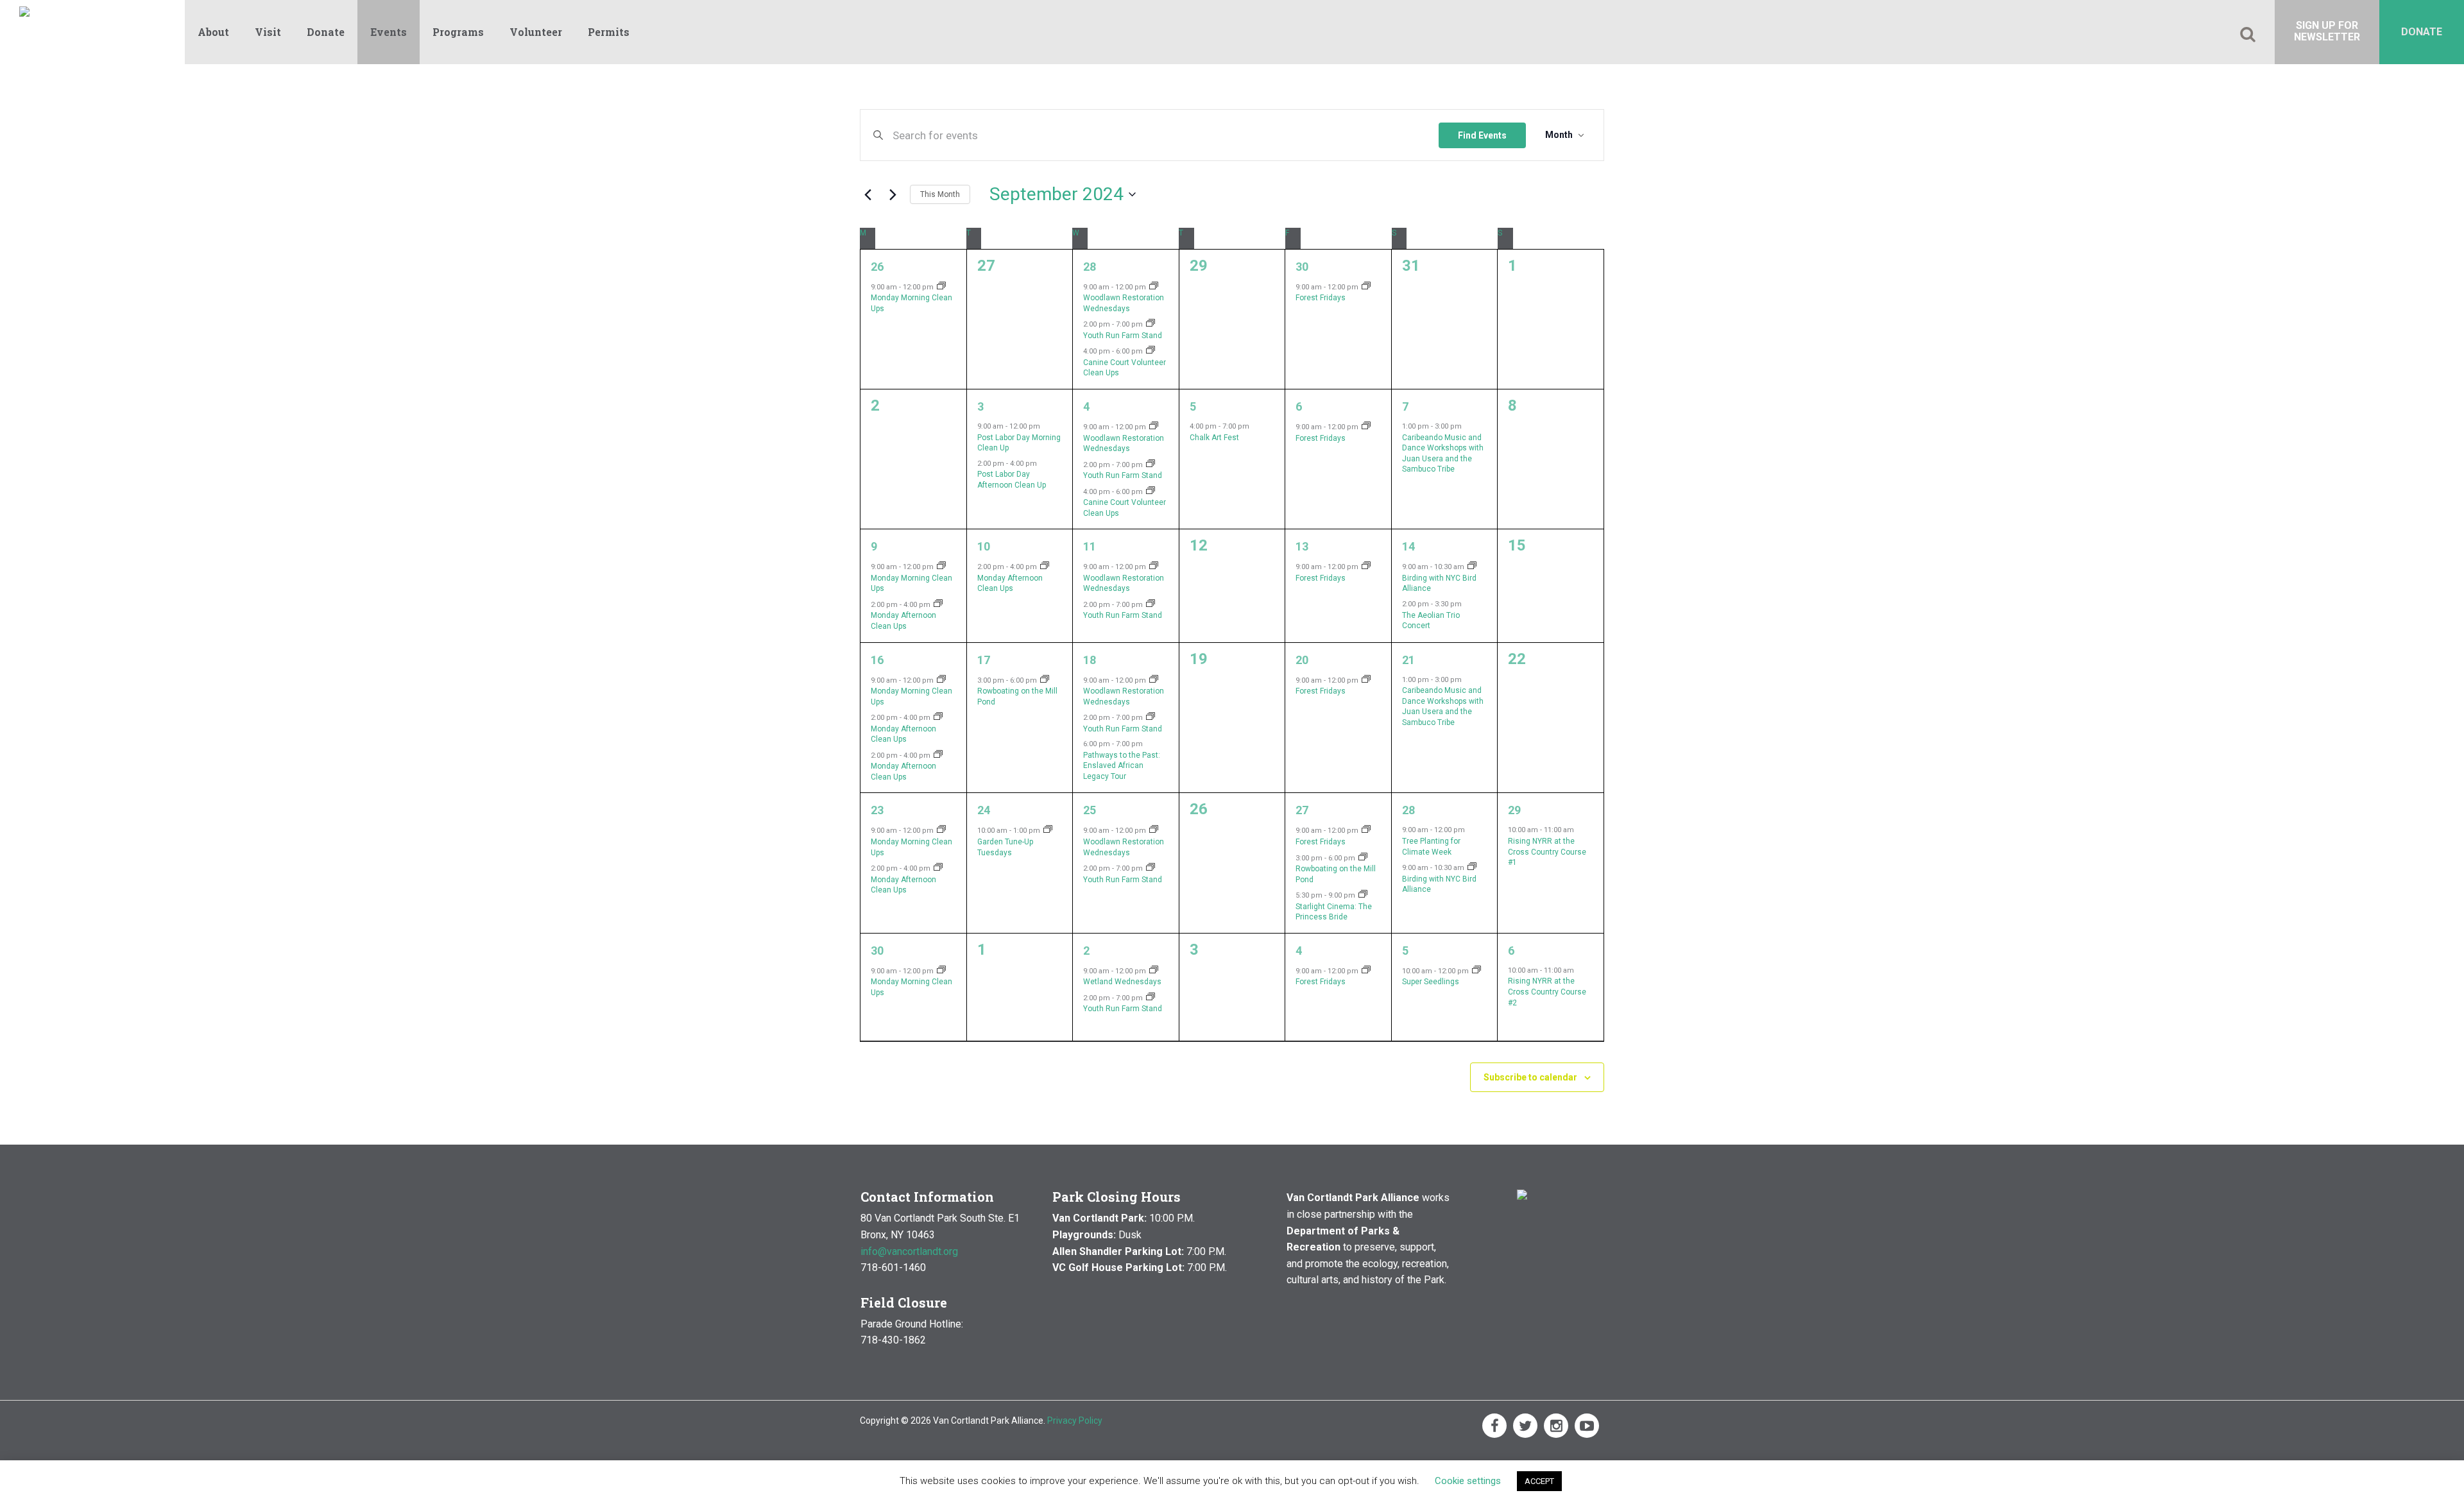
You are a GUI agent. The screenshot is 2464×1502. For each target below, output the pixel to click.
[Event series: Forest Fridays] (1366, 287)
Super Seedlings (1431, 982)
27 (1302, 810)
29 (1514, 810)
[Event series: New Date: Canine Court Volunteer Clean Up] (1151, 351)
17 (984, 660)
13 (1302, 546)
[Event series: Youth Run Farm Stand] (1151, 324)
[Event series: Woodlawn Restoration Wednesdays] (1154, 287)
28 (1090, 267)
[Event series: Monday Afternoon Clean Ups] (938, 605)
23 (877, 810)
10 (984, 546)
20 (1302, 660)
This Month (940, 194)
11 (1090, 546)
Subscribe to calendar (1530, 1077)
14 (1408, 546)
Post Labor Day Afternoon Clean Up (1012, 480)
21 (1408, 660)
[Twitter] (1525, 1426)
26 (877, 267)
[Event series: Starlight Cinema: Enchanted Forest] (1363, 895)
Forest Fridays (1321, 298)
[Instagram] (1556, 1426)
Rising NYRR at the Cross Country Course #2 (1547, 992)
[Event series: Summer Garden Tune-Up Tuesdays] (1048, 831)
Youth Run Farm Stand (1123, 336)
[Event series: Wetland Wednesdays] (1154, 971)
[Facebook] (1494, 1426)
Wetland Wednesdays (1122, 982)
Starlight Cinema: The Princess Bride (1334, 912)
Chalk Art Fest (1214, 438)
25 (1090, 810)
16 (877, 660)
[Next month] (893, 194)
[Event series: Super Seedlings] (1476, 971)
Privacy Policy (1075, 1421)
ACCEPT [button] (1539, 1481)
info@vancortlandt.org (909, 1251)
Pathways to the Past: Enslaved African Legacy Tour (1122, 766)
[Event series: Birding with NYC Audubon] (1472, 567)
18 (1090, 660)
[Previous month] (868, 194)
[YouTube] (1587, 1426)
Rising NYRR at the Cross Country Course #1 (1547, 852)
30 (1302, 267)
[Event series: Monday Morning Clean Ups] (941, 287)
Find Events (1482, 135)
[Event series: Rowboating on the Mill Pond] (1045, 680)
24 (984, 810)
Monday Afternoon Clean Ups (903, 621)
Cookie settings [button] (1468, 1481)
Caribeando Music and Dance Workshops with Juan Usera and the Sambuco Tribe (1443, 454)
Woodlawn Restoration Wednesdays (1124, 444)
